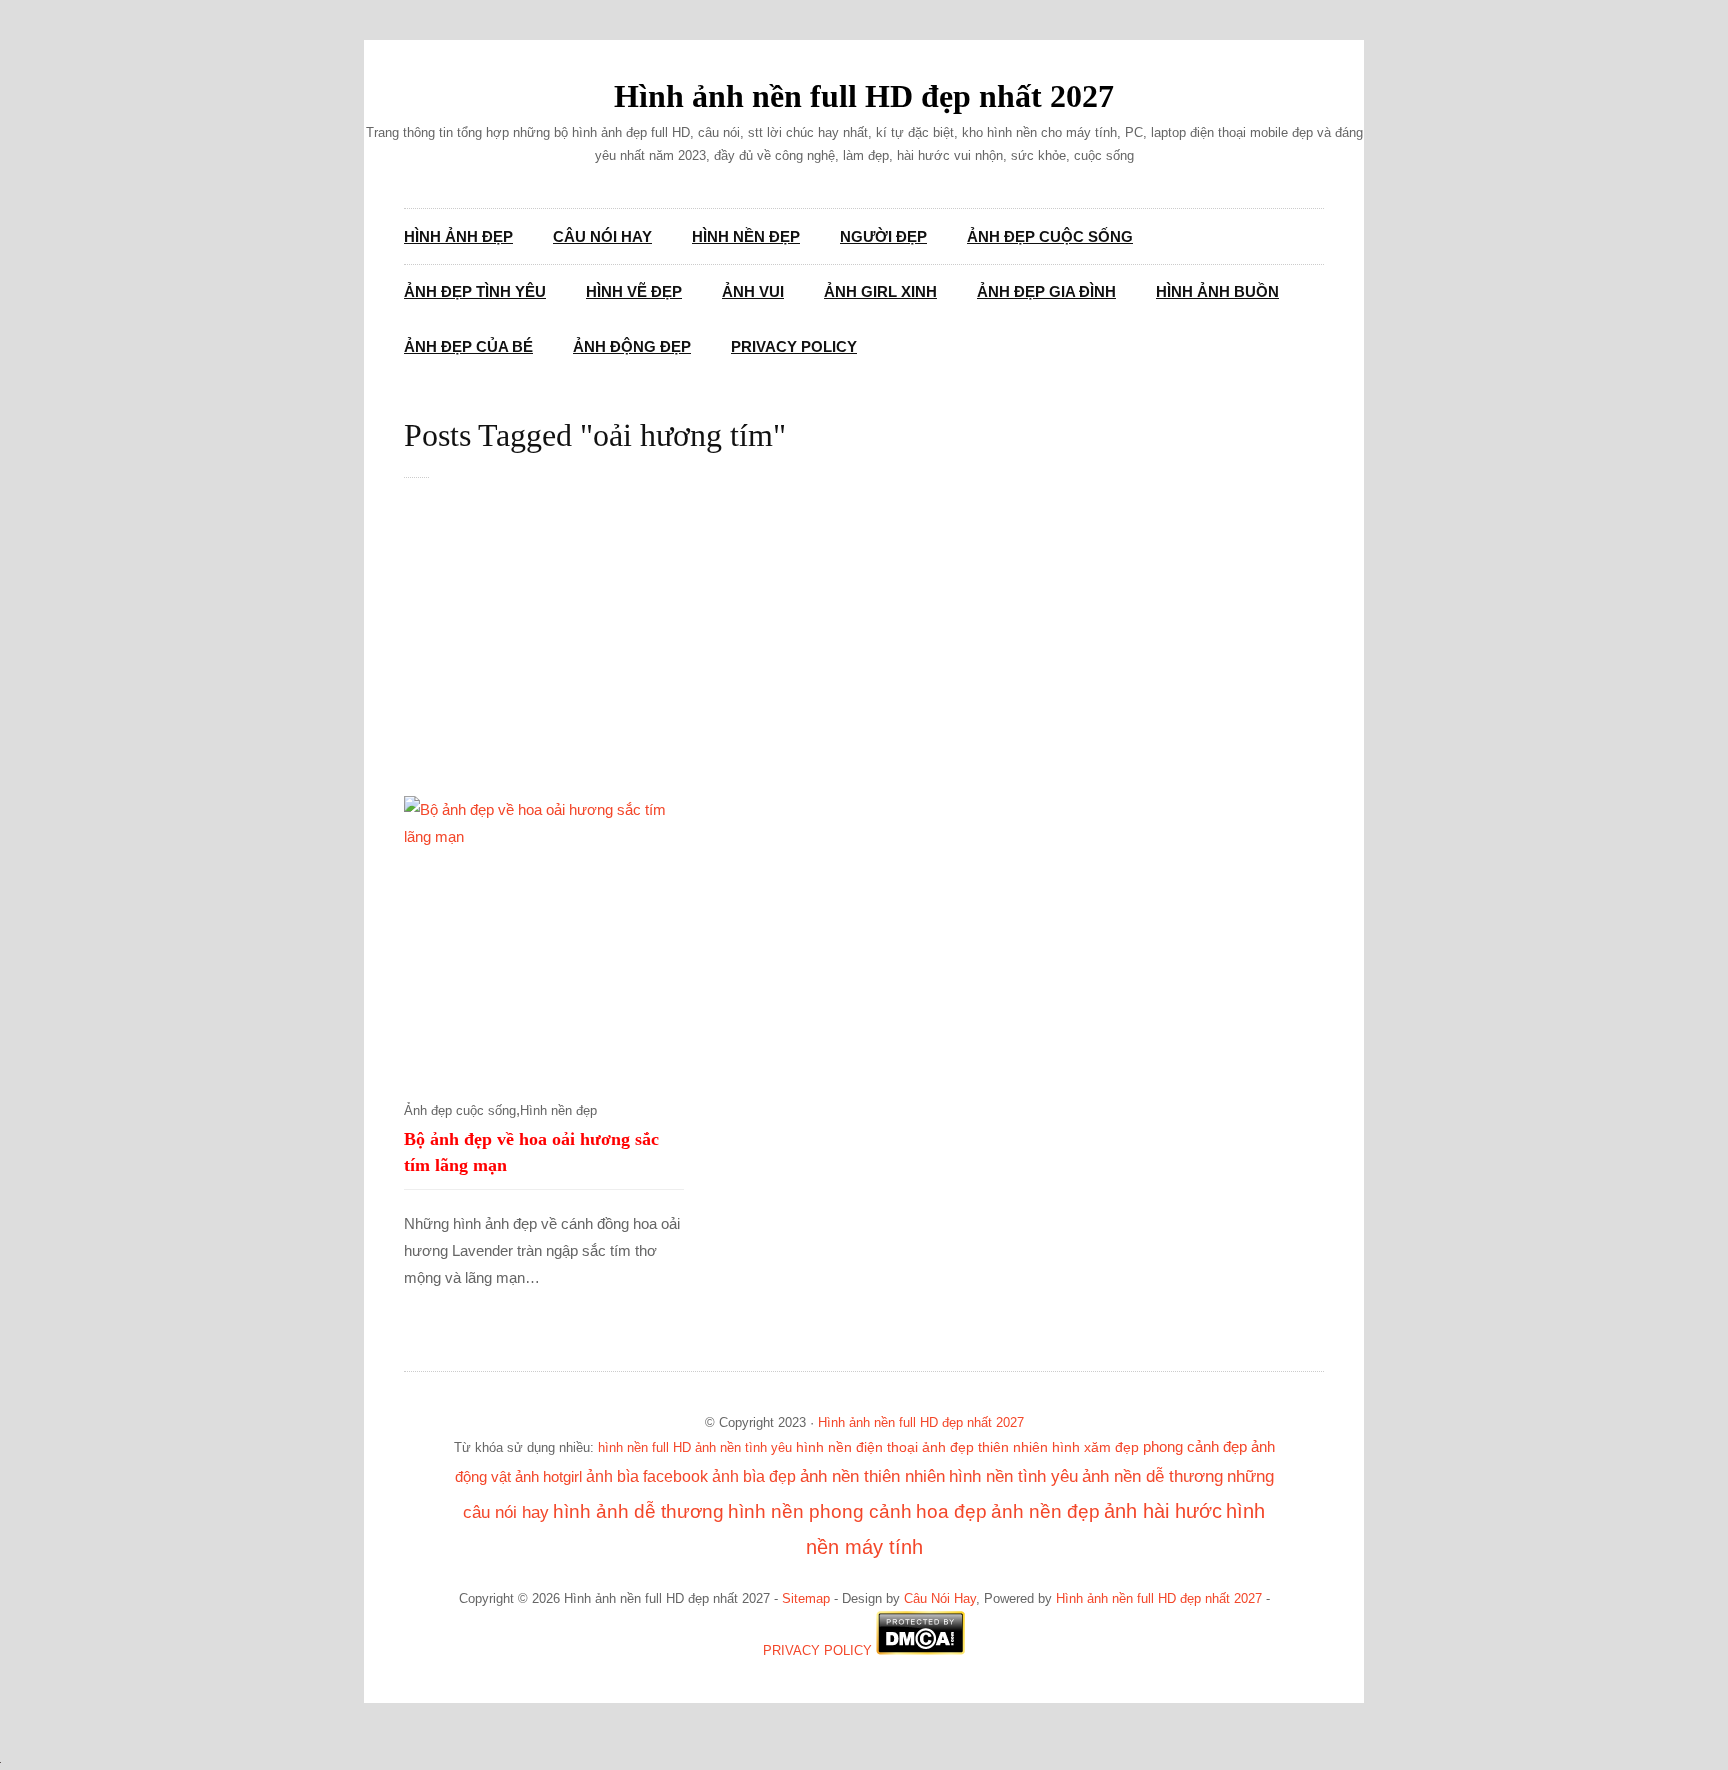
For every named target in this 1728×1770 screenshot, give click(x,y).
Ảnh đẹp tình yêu (475, 291)
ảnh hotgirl (548, 1477)
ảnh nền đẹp (1045, 1511)
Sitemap (806, 1599)
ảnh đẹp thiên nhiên (985, 1447)
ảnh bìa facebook (647, 1476)
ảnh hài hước (1163, 1511)
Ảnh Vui (753, 291)
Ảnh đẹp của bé (468, 346)
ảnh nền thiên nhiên (872, 1476)
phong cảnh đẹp (1195, 1447)
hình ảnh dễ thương (638, 1511)
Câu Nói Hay (602, 236)
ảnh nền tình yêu (743, 1447)
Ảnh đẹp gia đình (1046, 291)
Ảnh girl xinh (880, 291)
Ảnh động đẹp (632, 346)
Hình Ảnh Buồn (1217, 291)
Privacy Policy (794, 346)
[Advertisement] (884, 648)
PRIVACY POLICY (817, 1651)
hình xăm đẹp (1095, 1447)
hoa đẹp (951, 1511)
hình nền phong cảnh (820, 1511)
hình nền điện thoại (857, 1447)
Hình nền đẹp (746, 236)
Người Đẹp (883, 236)
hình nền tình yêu (1013, 1476)
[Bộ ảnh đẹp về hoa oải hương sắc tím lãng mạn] (544, 936)
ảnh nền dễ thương (1152, 1476)
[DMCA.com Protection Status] (920, 1651)
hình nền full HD (644, 1447)
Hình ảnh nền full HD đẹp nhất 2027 (864, 96)
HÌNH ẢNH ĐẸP (458, 236)
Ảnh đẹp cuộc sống (1050, 236)
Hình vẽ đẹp (634, 291)
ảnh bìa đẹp (754, 1476)
